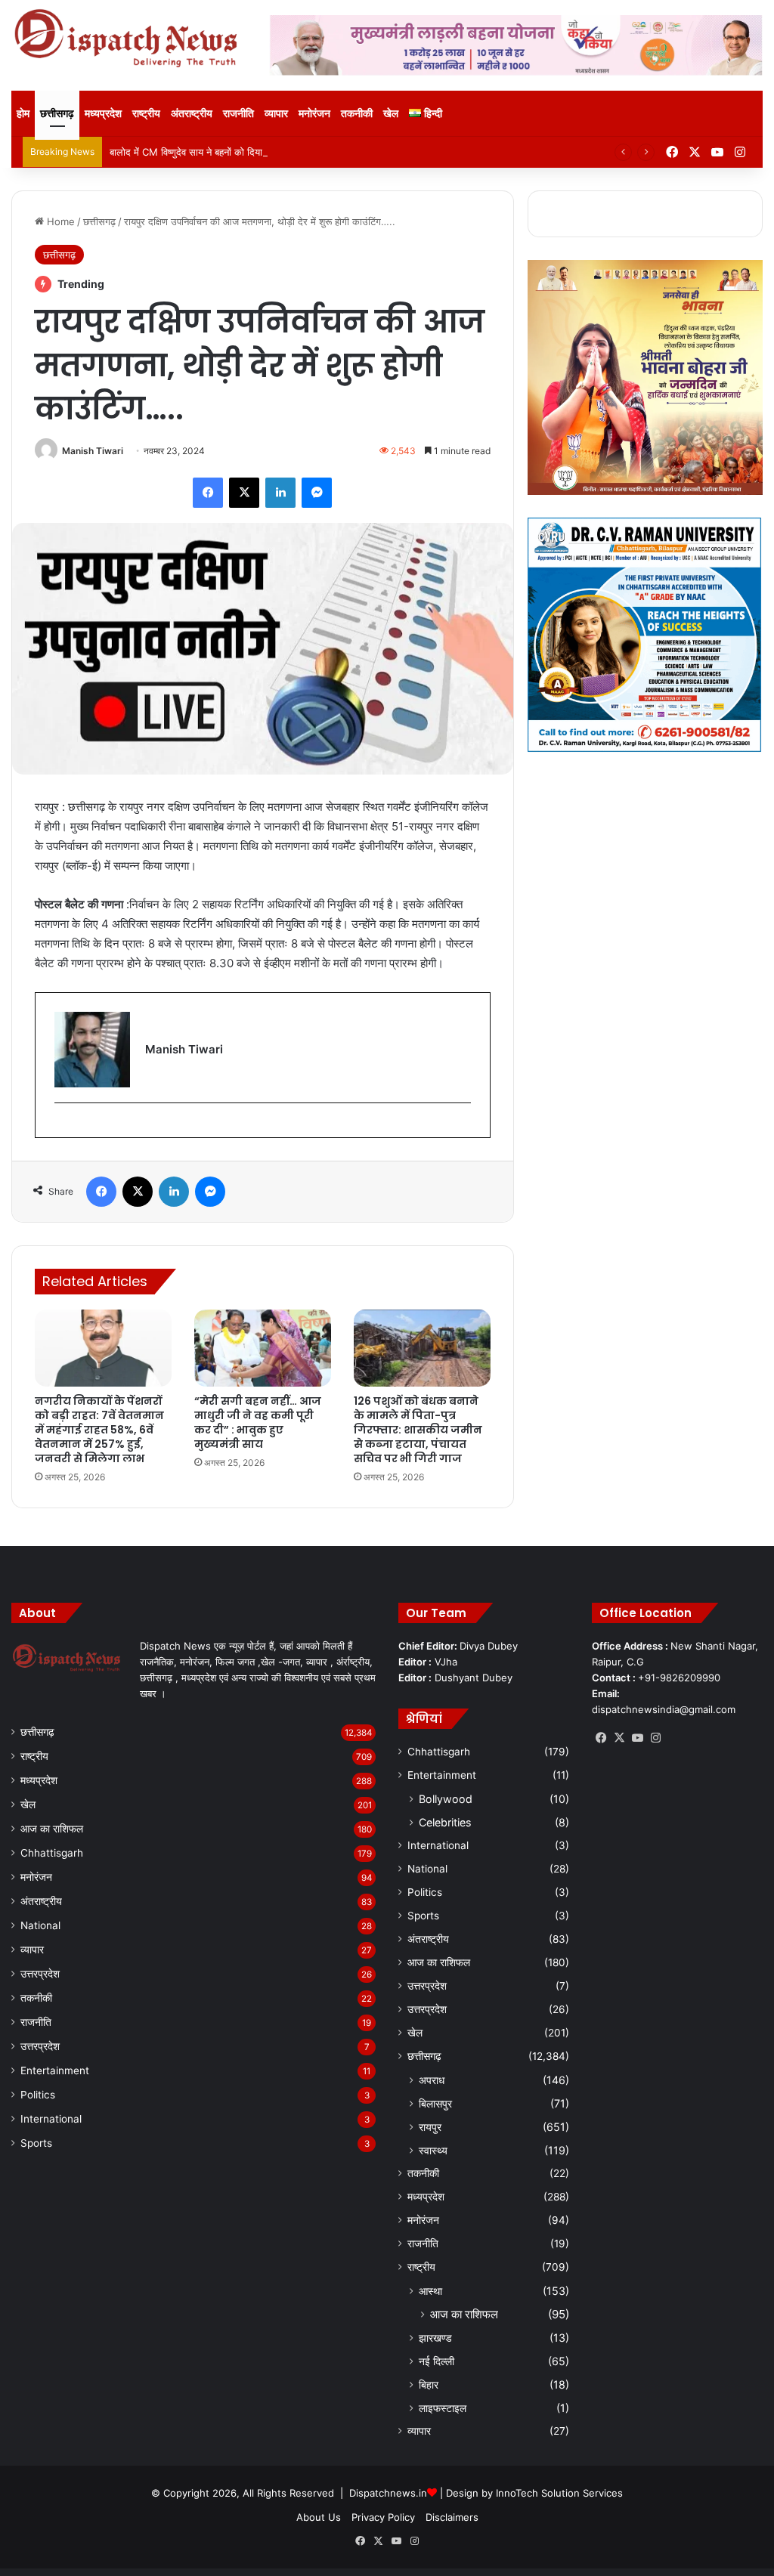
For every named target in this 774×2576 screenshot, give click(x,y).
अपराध (432, 2080)
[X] (619, 1738)
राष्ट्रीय (146, 113)
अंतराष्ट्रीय (192, 113)
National (40, 1925)
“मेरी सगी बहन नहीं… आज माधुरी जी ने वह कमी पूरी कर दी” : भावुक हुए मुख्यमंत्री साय (258, 1423)
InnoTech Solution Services (559, 2493)
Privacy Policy (383, 2517)
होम (23, 113)
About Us (319, 2517)
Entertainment (55, 2070)
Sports (36, 2143)
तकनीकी (357, 113)
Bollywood (446, 1799)
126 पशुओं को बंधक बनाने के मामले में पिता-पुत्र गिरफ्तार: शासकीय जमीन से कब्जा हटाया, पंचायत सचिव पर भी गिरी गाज (418, 1430)
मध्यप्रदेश (103, 113)
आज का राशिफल (52, 1829)
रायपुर (430, 2127)
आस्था (430, 2291)
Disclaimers (452, 2517)
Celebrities (445, 1822)
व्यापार (276, 113)
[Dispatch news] (129, 39)
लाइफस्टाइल (443, 2408)
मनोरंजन (314, 113)
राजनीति (238, 113)
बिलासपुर (435, 2103)
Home (59, 221)
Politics (38, 2095)
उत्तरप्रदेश (40, 1974)
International (51, 2119)
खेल (391, 113)
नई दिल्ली (437, 2361)
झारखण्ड (435, 2338)
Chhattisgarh (52, 1853)
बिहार (429, 2384)
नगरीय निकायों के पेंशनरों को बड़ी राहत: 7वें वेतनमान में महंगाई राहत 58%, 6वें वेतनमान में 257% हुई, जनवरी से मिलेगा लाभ (99, 1430)
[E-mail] (62, 1128)
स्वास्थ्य (433, 2150)
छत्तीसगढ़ (57, 113)
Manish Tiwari (93, 451)
